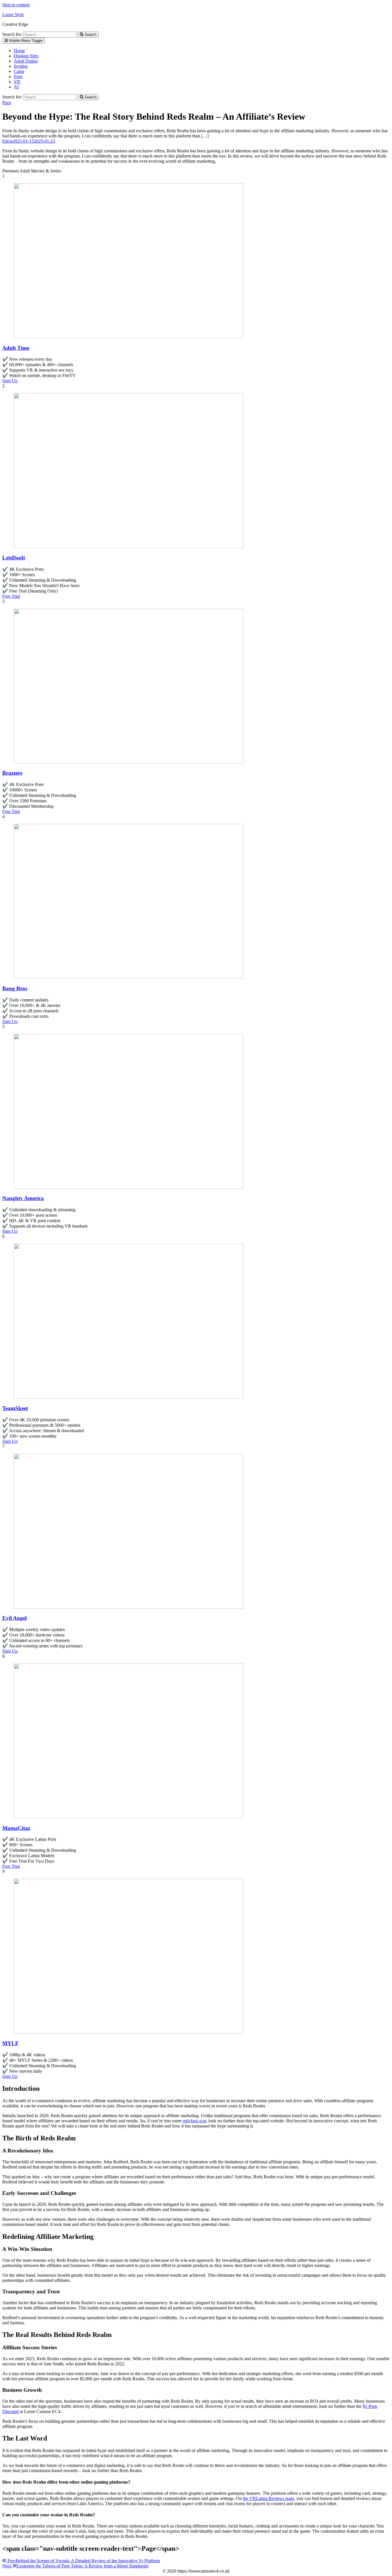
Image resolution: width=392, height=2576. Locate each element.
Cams (19, 71)
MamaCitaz (16, 1828)
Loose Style (13, 14)
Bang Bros (15, 988)
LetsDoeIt (14, 558)
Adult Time (16, 348)
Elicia (7, 141)
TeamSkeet (15, 1408)
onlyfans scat (194, 2121)
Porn (18, 76)
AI (16, 87)
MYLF (10, 2043)
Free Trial (11, 596)
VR (17, 82)
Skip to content (16, 5)
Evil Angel (14, 1618)
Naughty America (23, 1198)
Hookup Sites (26, 56)
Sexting (21, 66)
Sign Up (10, 381)
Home (19, 51)
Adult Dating (26, 61)
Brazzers (12, 773)
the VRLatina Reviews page (268, 2498)
